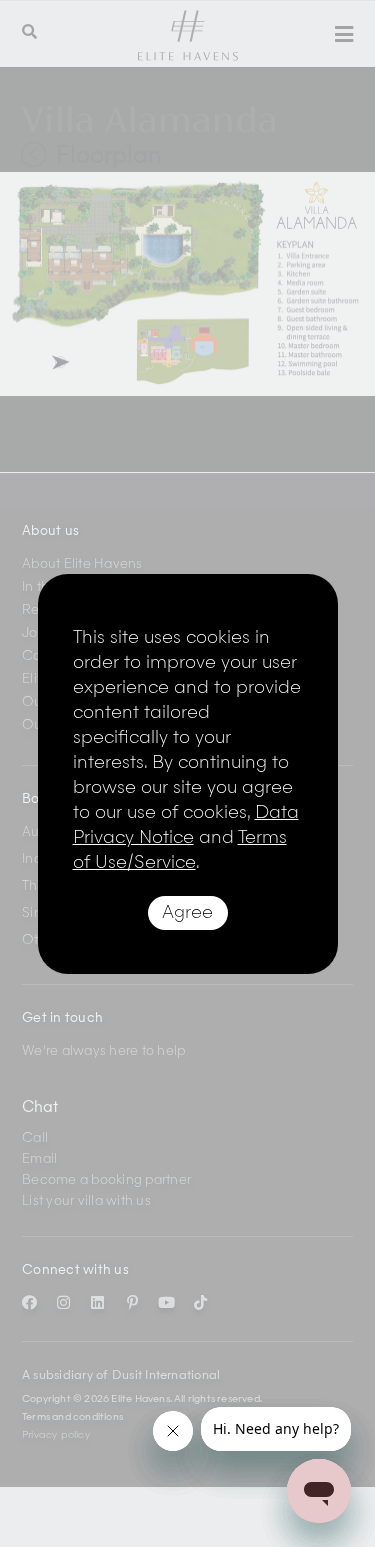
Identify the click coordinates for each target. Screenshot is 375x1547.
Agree (187, 913)
